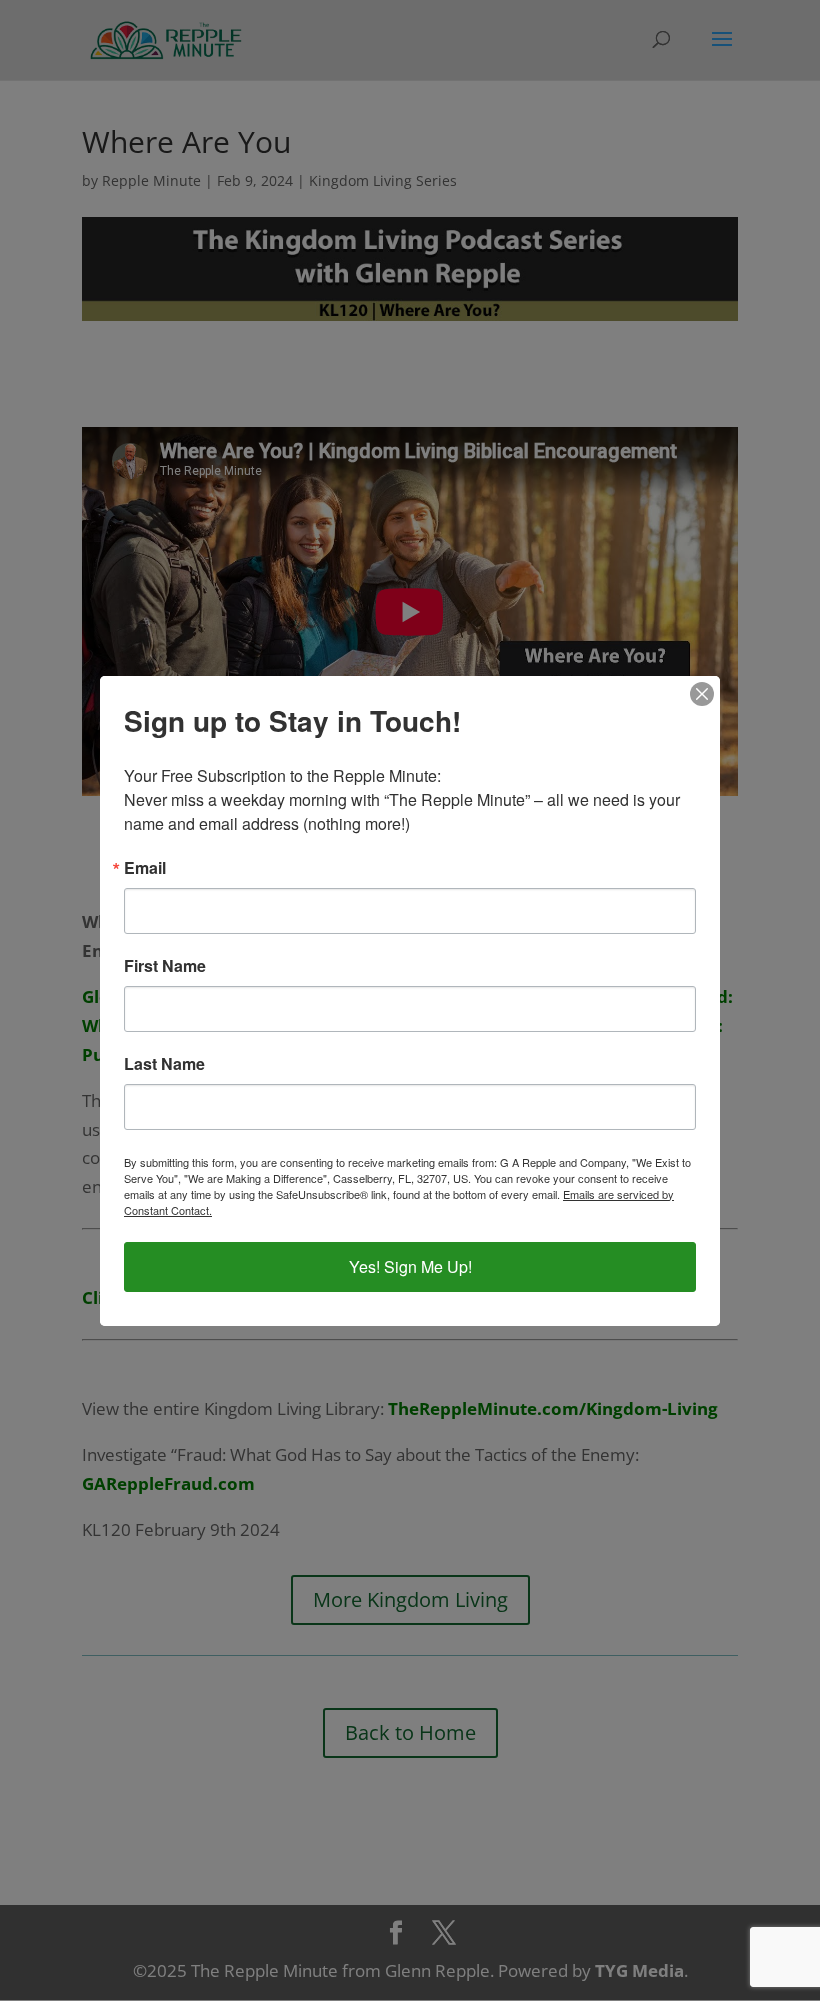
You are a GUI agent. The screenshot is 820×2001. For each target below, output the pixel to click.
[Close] (702, 694)
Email (145, 868)
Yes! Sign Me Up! (410, 1266)
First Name (165, 966)
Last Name (164, 1064)
